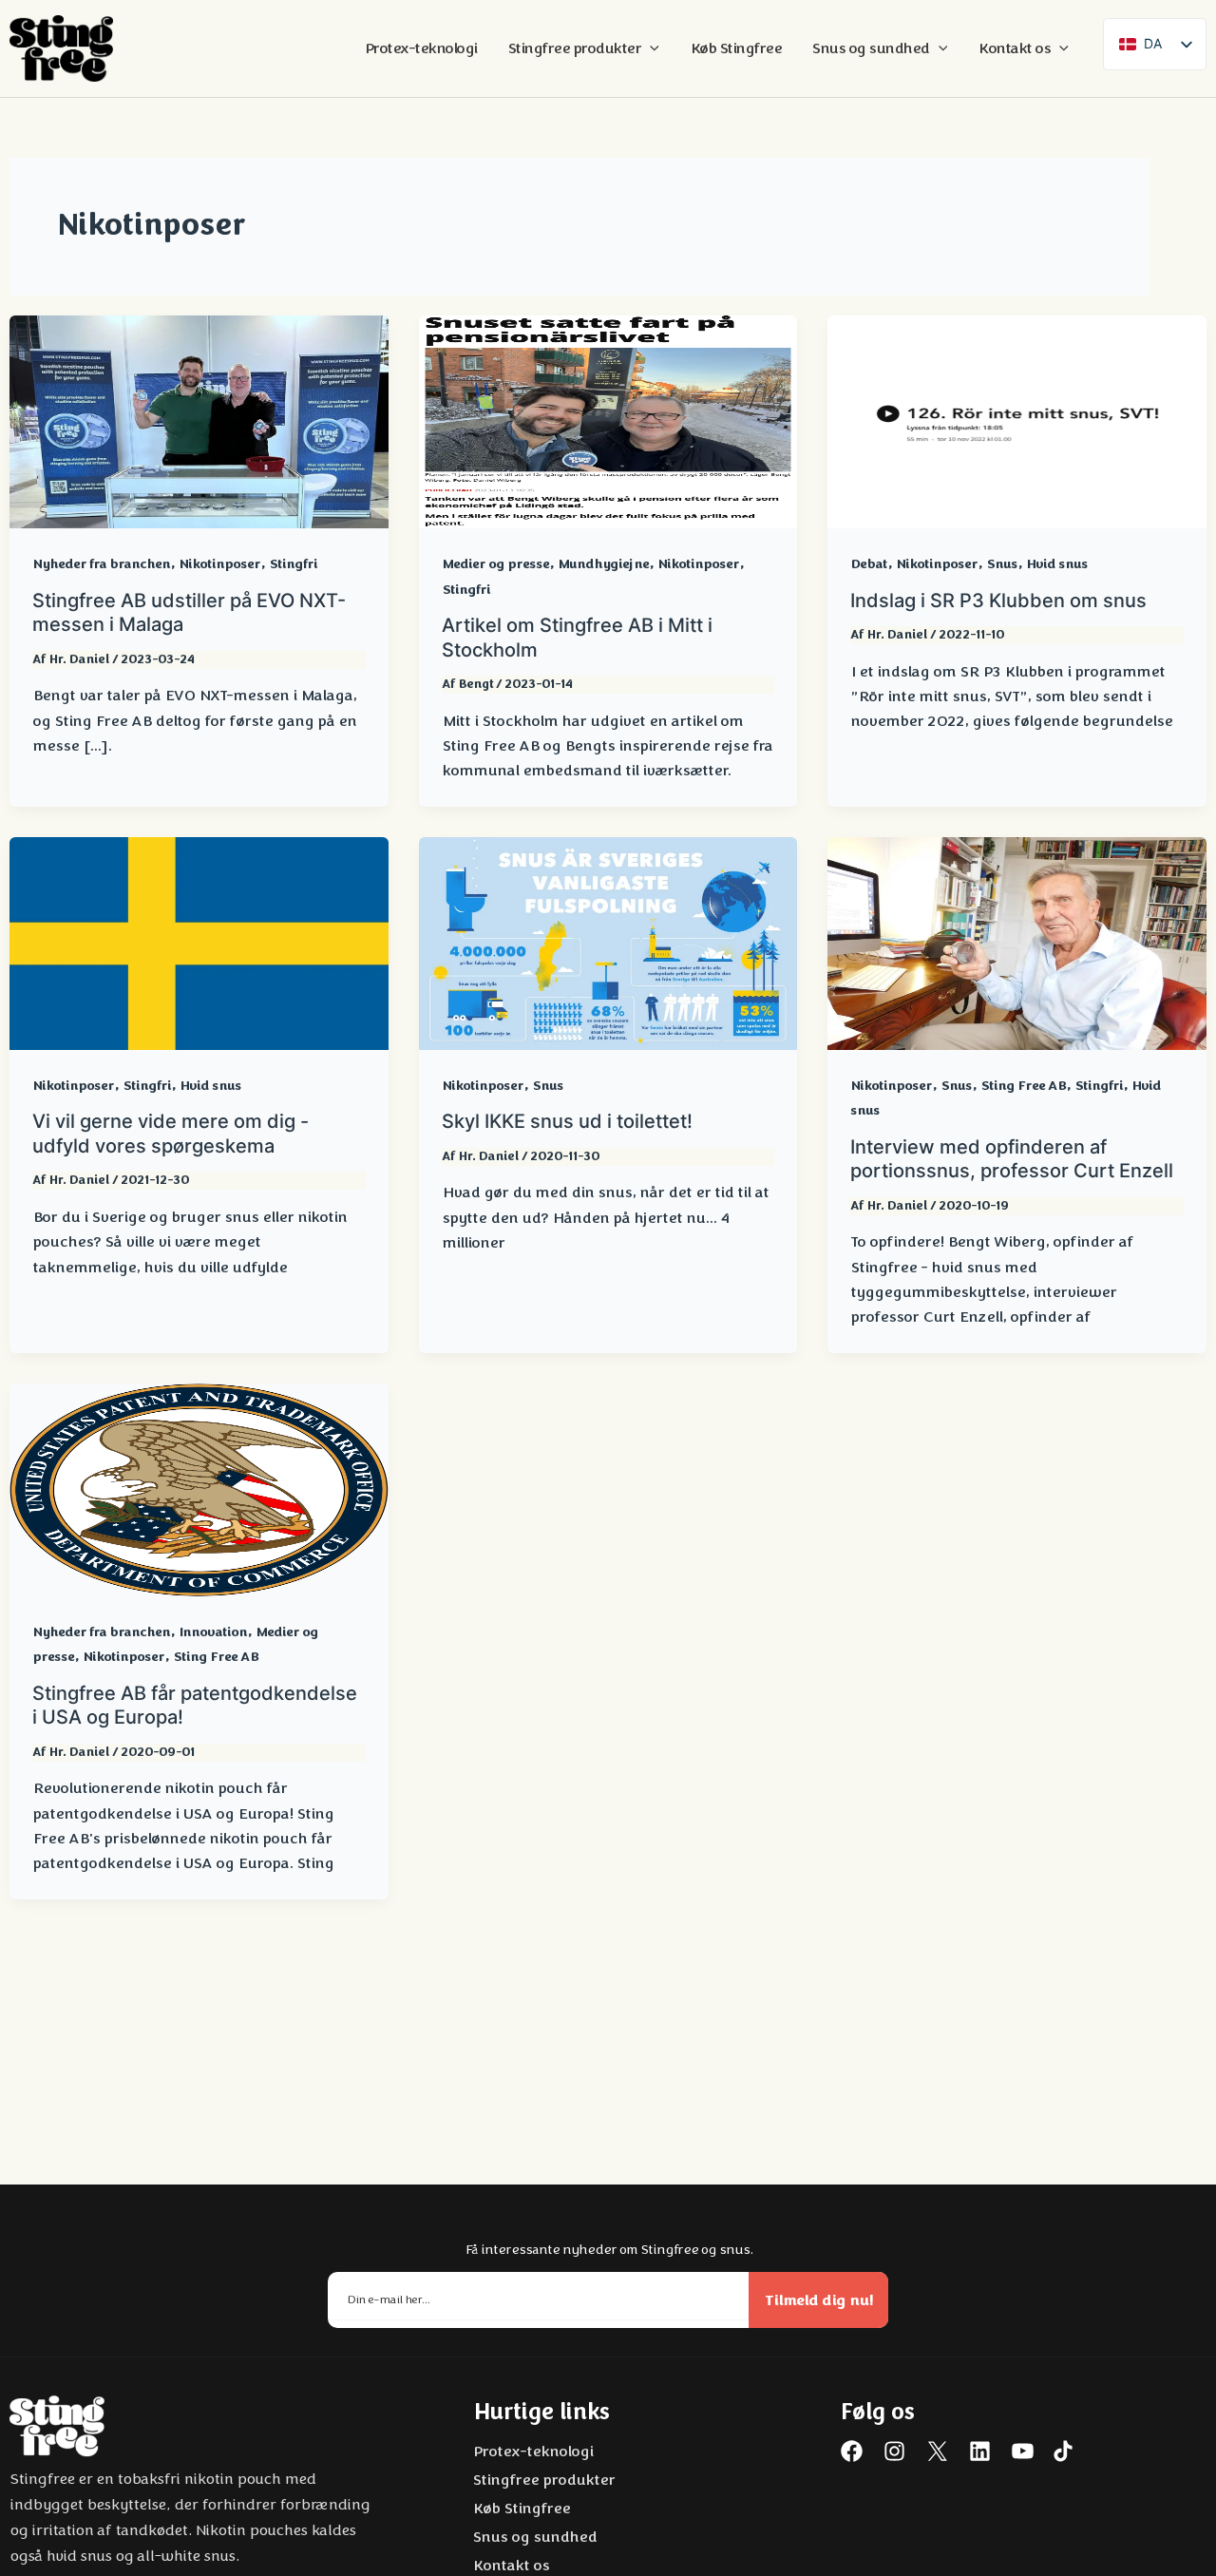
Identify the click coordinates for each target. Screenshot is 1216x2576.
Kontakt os (511, 2566)
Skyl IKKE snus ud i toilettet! (567, 1121)
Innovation (213, 1632)
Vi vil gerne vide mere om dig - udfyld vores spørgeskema (171, 1134)
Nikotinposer (219, 564)
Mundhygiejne (603, 564)
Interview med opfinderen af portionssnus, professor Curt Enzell (1012, 1159)
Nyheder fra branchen (101, 564)
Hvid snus (1057, 564)
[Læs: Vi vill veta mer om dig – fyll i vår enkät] (199, 943)
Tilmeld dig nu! (819, 2300)
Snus (1002, 564)
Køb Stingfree (521, 2509)
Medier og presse (495, 564)
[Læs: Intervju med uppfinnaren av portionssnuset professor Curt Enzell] (1017, 943)
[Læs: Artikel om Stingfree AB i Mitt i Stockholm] (608, 421)
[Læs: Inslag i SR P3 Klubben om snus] (1017, 421)
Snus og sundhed (534, 2537)
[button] (650, 48)
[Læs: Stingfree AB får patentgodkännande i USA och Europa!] (199, 1489)
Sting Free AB (1023, 1086)
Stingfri (293, 564)
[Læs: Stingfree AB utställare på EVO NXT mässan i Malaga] (199, 421)
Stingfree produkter (543, 2480)
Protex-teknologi (532, 2452)
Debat (869, 564)
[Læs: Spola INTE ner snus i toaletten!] (608, 943)
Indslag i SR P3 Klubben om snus (998, 601)
